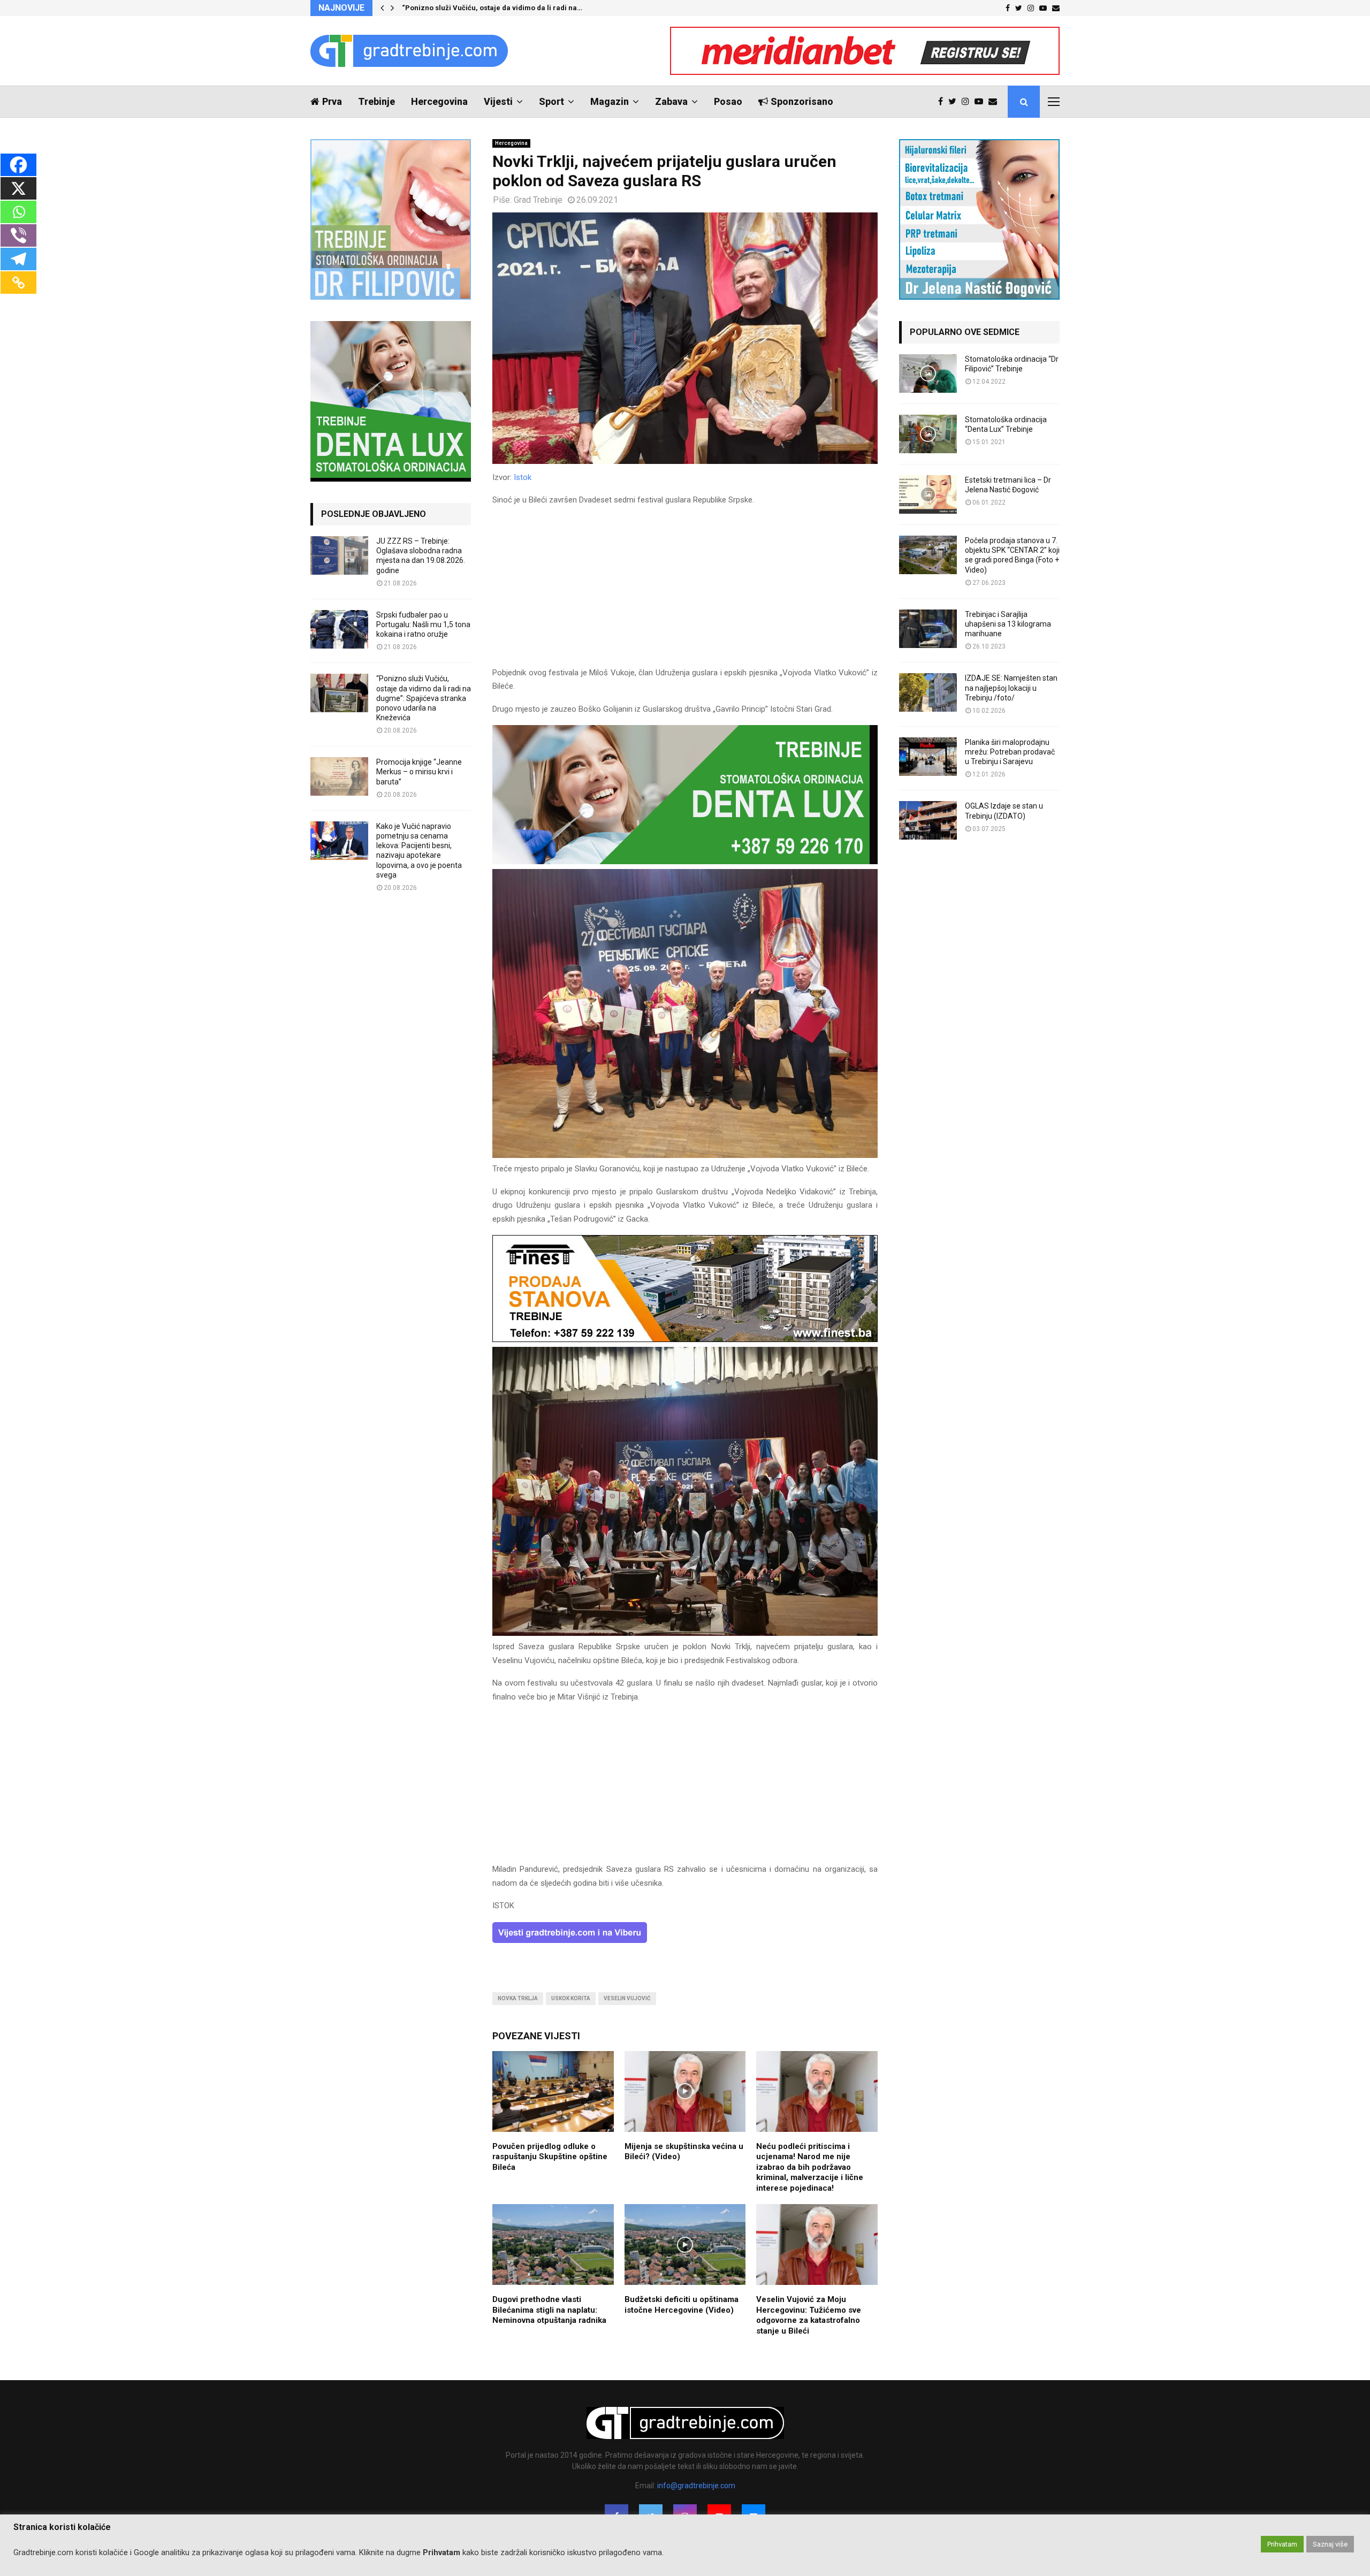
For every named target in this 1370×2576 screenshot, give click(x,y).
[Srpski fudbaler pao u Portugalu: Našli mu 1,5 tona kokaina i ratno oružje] (339, 629)
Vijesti (498, 101)
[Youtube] (981, 102)
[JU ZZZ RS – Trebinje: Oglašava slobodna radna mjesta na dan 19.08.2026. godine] (339, 555)
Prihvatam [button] (1282, 2544)
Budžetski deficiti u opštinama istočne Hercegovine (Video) (682, 2305)
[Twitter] (955, 102)
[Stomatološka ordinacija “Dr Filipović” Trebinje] (928, 374)
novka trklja (518, 1998)
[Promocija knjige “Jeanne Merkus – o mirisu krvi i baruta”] (339, 776)
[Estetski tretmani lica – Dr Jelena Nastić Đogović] (928, 494)
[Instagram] (968, 102)
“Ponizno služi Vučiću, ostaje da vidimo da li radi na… (492, 8)
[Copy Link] (18, 283)
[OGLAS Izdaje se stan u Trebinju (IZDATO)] (928, 820)
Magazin (610, 101)
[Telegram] (18, 259)
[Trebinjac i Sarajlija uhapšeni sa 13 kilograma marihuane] (928, 629)
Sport (551, 101)
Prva (332, 101)
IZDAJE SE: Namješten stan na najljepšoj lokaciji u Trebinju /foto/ (1011, 688)
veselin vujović (627, 1998)
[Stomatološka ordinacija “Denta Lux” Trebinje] (928, 434)
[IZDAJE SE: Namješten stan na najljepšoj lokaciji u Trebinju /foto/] (928, 692)
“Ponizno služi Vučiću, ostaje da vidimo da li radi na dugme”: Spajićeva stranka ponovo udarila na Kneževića (424, 698)
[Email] (995, 102)
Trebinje (376, 101)
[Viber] (18, 235)
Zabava (671, 101)
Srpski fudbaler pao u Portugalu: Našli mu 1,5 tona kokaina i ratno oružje (423, 624)
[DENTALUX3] (685, 862)
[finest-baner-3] (685, 1339)
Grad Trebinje (538, 200)
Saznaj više (1330, 2544)
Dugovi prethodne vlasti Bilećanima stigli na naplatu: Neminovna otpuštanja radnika (549, 2310)
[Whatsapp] (18, 212)
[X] (18, 188)
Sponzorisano (802, 101)
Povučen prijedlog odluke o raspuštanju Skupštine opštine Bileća (550, 2157)
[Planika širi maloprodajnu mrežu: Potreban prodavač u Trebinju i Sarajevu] (928, 757)
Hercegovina (439, 101)
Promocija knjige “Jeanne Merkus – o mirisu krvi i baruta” (419, 772)
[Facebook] (943, 102)
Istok (523, 477)
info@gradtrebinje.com (696, 2486)
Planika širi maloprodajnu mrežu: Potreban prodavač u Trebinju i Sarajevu (1010, 752)
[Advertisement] (685, 591)
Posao (728, 101)
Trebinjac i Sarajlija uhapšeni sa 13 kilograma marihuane (1008, 624)
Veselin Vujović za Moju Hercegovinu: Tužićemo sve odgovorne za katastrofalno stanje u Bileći (809, 2315)
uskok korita (571, 1998)
